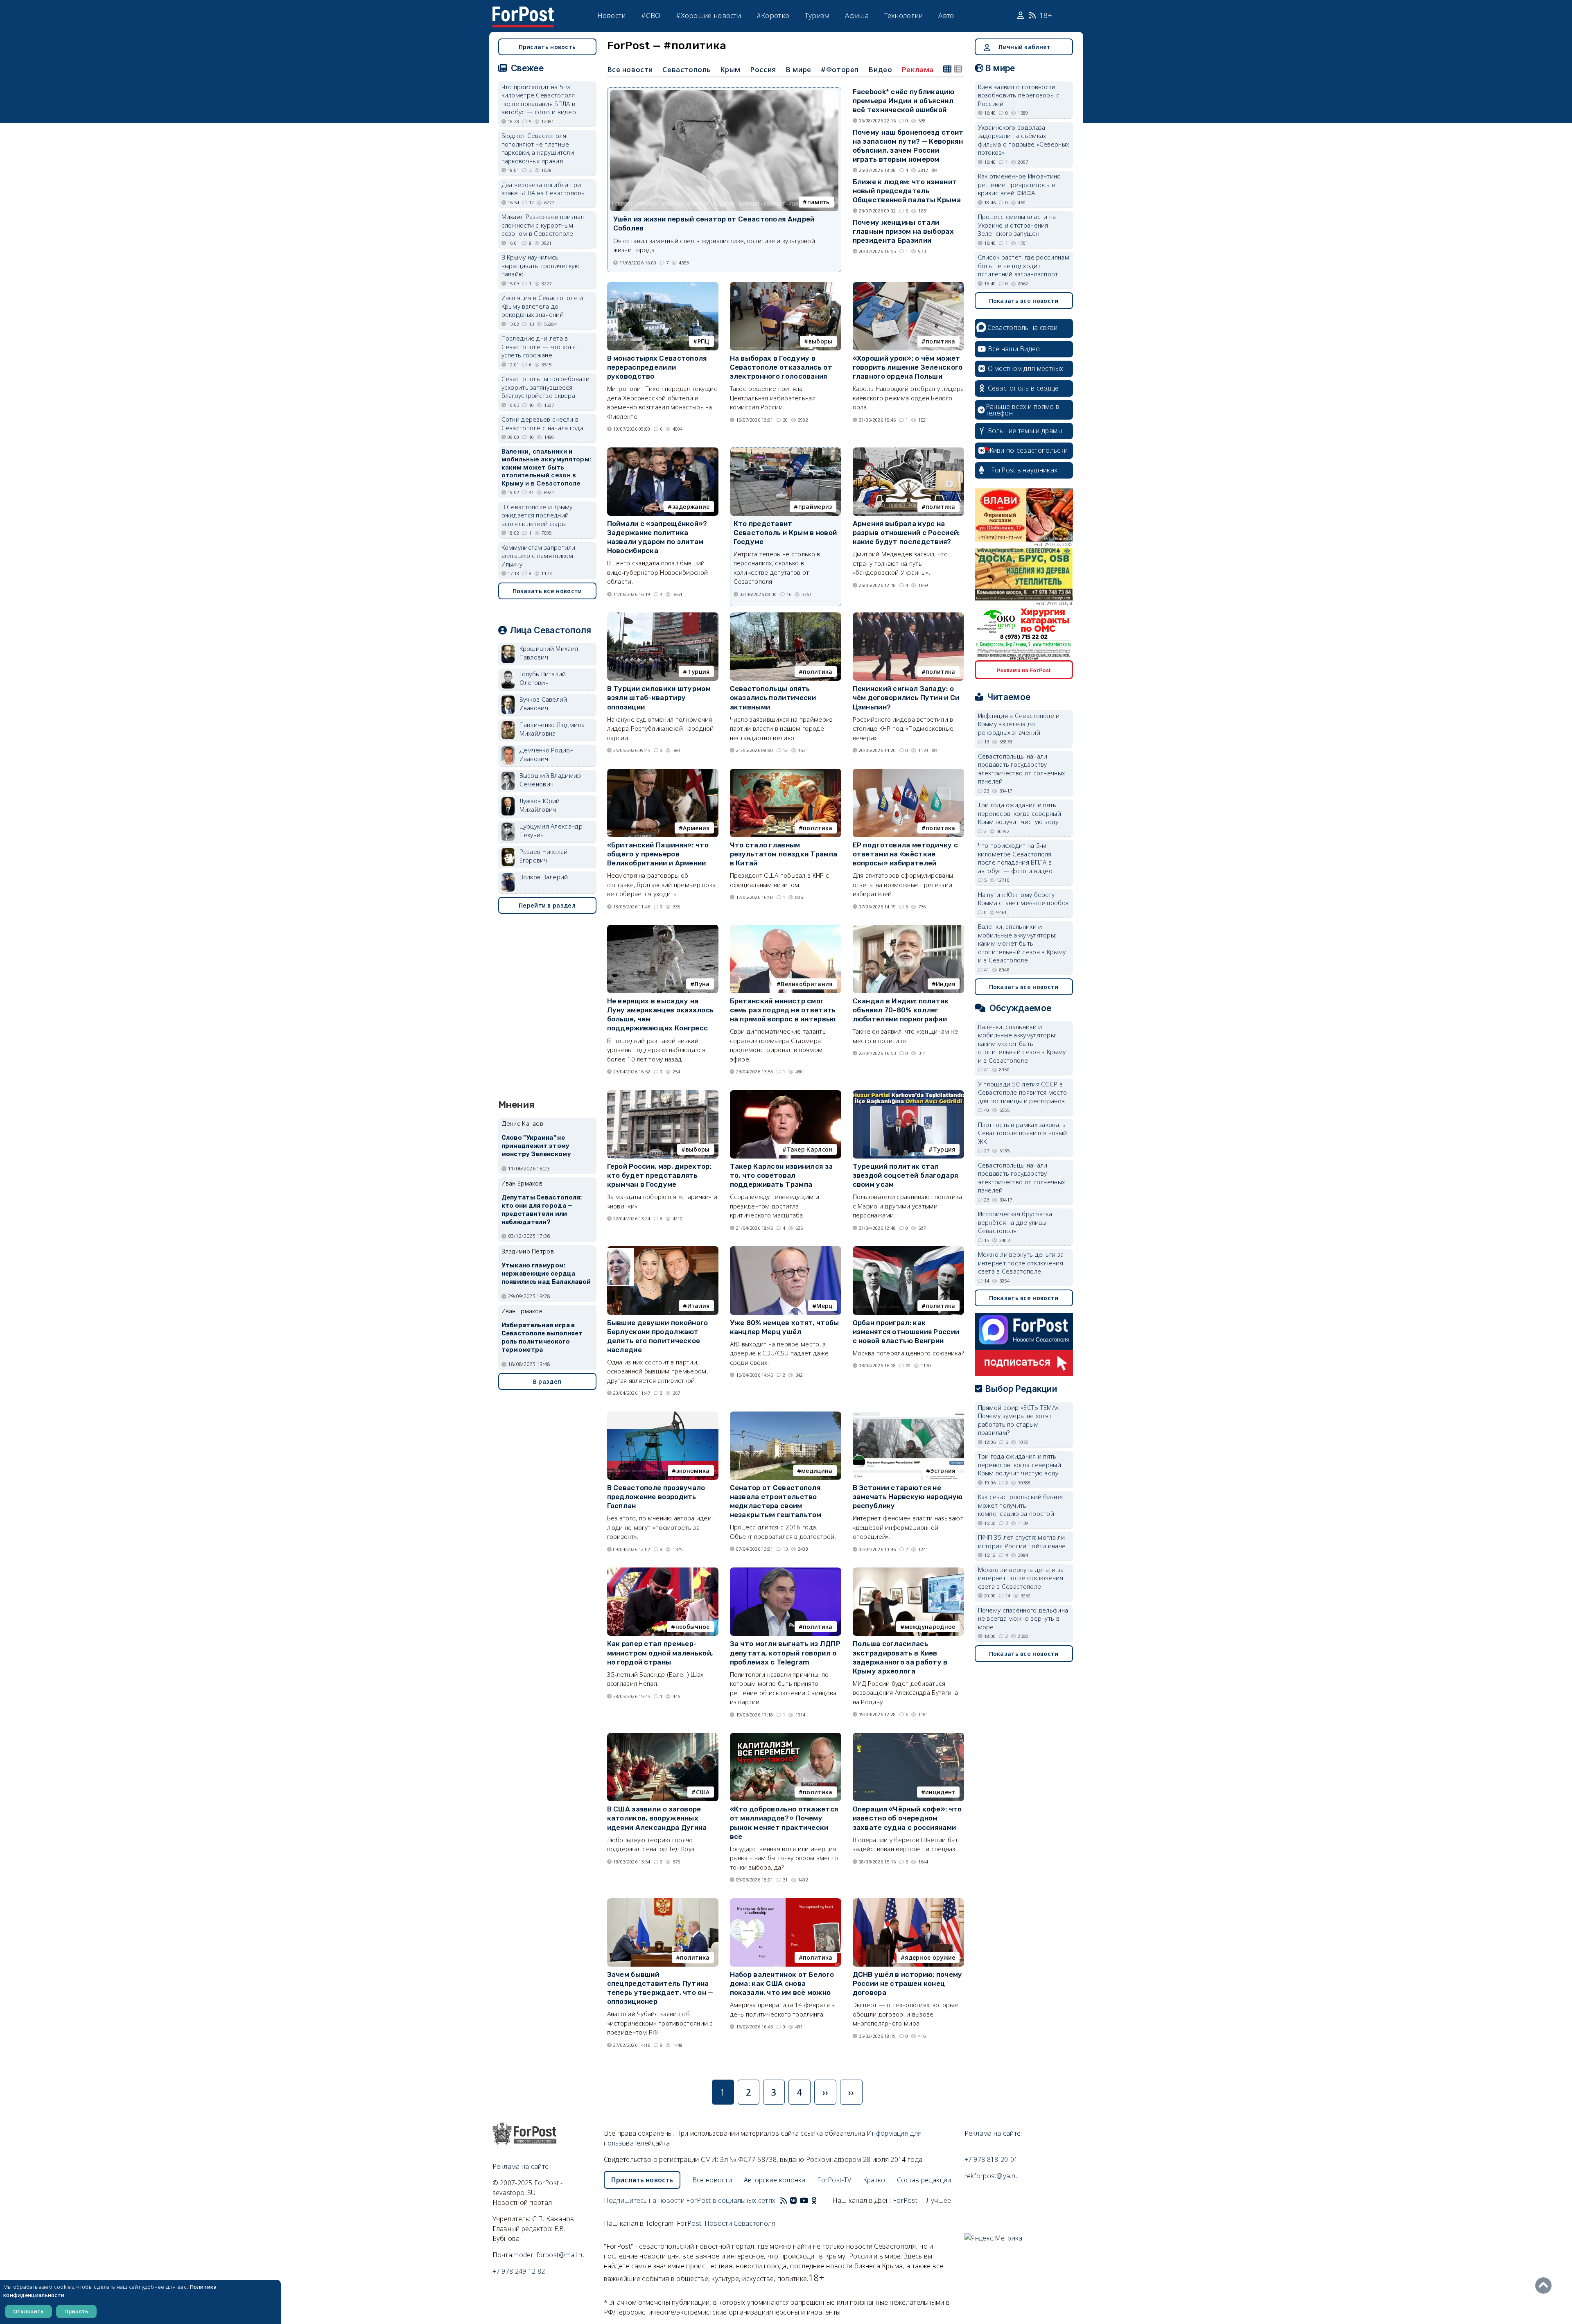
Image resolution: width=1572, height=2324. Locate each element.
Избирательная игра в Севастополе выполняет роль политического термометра (542, 1337)
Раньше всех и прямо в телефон (1023, 410)
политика (940, 341)
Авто (946, 15)
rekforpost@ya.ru (991, 2176)
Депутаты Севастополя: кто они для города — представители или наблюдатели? (542, 1209)
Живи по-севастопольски (1028, 450)
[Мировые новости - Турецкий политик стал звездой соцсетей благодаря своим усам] (908, 1094)
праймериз (815, 507)
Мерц (824, 1306)
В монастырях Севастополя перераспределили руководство (657, 367)
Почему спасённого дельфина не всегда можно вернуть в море (1023, 1618)
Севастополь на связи (1023, 327)
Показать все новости (547, 591)
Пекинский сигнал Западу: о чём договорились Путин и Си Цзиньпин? (906, 698)
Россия (763, 69)
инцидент (940, 1792)
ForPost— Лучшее (922, 2200)
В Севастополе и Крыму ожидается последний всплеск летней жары (537, 515)
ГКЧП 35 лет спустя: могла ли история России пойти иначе (1022, 1541)
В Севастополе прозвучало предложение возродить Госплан (656, 1497)
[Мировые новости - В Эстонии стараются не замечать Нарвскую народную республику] (908, 1415)
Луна (702, 984)
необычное (693, 1627)
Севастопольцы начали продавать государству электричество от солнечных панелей (1022, 769)
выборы (821, 341)
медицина (817, 1471)
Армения (696, 828)
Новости (612, 15)
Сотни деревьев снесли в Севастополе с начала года (543, 423)
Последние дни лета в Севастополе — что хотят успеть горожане (540, 347)
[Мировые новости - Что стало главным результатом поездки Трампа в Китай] (786, 772)
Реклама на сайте (521, 2166)
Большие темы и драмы (1025, 431)
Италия (699, 1306)
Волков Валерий (544, 877)
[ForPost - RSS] (784, 2200)
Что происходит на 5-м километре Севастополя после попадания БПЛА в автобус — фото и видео (539, 99)
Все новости (630, 69)
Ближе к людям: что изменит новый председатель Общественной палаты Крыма (907, 191)
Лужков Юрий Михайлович (540, 805)
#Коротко (773, 15)
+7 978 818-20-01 (991, 2159)
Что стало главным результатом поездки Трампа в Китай (784, 854)
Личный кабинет (1024, 47)
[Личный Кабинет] (1022, 16)
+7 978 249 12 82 (519, 2271)
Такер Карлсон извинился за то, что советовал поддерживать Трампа (781, 1175)
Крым (730, 69)
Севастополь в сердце (1023, 388)
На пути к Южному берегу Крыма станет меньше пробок (1023, 899)
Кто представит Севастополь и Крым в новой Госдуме (785, 533)
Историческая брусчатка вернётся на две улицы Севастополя (1015, 1222)
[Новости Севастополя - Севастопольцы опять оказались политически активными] (786, 616)
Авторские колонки (775, 2180)
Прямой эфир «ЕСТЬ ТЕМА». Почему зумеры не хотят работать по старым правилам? (1019, 1420)
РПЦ (704, 341)
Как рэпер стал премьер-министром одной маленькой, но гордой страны (660, 1653)
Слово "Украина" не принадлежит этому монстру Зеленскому (536, 1146)
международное (930, 1627)
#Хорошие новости (708, 15)
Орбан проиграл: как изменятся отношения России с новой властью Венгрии (906, 1332)
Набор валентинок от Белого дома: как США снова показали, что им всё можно (782, 1983)
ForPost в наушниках (1024, 470)
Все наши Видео (1014, 349)
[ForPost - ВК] (793, 2200)
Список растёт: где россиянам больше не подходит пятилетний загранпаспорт (1024, 265)
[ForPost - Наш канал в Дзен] (820, 2200)
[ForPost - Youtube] (804, 2200)
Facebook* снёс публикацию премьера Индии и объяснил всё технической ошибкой (904, 101)
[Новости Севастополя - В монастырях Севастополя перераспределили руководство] (663, 286)
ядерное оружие (930, 1957)
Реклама (918, 70)
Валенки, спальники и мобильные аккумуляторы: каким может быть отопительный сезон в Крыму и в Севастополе (547, 467)
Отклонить (28, 2311)
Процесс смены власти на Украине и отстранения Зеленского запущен (1017, 225)
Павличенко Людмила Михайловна (552, 729)
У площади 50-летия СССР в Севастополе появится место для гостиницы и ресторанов (1023, 1092)
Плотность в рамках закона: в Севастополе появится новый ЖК (1023, 1133)
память (819, 202)
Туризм (817, 15)
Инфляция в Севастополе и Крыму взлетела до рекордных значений (542, 306)
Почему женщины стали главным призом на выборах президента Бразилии (903, 231)
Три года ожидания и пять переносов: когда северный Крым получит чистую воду (1020, 813)
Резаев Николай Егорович (544, 856)
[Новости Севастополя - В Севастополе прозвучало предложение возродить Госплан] (663, 1415)
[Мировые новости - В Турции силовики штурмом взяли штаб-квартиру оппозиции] (663, 616)
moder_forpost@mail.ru (549, 2255)
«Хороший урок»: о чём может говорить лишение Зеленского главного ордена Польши (908, 367)
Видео (880, 69)
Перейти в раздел (547, 905)
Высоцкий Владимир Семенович (550, 780)
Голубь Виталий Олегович (543, 678)
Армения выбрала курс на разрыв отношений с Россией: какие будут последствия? (906, 533)
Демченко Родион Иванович (547, 754)
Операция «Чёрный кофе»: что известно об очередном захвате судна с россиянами (907, 1818)
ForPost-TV (834, 2180)
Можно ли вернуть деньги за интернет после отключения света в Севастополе (1021, 1263)
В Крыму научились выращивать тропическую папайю (541, 265)
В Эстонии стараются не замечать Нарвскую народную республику (908, 1497)
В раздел (547, 1381)
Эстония (943, 1471)
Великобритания (806, 984)
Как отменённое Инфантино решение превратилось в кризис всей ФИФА (1020, 184)
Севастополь (687, 69)
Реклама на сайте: (993, 2133)
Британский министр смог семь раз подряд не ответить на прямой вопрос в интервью (783, 1010)
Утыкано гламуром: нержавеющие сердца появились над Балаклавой (546, 1274)
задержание (691, 507)
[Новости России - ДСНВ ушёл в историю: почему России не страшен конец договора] (908, 1902)
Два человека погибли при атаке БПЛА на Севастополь (543, 189)
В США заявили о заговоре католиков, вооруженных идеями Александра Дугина (657, 1818)
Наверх (1545, 2286)
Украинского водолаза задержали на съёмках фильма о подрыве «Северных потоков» (1024, 140)
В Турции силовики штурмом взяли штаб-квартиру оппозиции (659, 698)
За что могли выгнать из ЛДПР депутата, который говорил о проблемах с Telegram (785, 1653)
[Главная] (523, 11)
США (703, 1792)
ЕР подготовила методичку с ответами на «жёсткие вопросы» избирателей (906, 854)
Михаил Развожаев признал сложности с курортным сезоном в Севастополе (543, 225)
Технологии (904, 15)
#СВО (651, 15)
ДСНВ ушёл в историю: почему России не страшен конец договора (908, 1983)
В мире (798, 69)
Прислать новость (547, 47)
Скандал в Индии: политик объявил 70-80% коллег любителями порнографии (901, 1010)
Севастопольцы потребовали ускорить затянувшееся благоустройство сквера (546, 387)
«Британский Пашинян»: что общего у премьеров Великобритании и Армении (658, 854)
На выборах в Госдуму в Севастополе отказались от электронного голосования (781, 367)
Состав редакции (924, 2180)
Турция (699, 672)
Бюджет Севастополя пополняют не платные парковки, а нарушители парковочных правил (538, 148)
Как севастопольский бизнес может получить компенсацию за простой (1021, 1505)
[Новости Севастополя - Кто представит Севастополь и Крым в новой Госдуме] (786, 451)
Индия (946, 984)
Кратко (874, 2180)
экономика (693, 1471)
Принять (76, 2311)
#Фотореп (840, 69)
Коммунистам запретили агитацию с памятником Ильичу (539, 556)
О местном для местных (1026, 368)
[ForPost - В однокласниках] (814, 2200)
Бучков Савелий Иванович (543, 704)
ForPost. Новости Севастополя (726, 2223)
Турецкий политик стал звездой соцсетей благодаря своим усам (906, 1175)
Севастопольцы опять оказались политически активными (773, 698)
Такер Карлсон (810, 1149)
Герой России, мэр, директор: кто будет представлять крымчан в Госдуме (659, 1175)
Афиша (857, 15)
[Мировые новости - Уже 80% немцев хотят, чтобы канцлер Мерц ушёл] (786, 1250)
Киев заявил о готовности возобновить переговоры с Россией (1019, 95)
